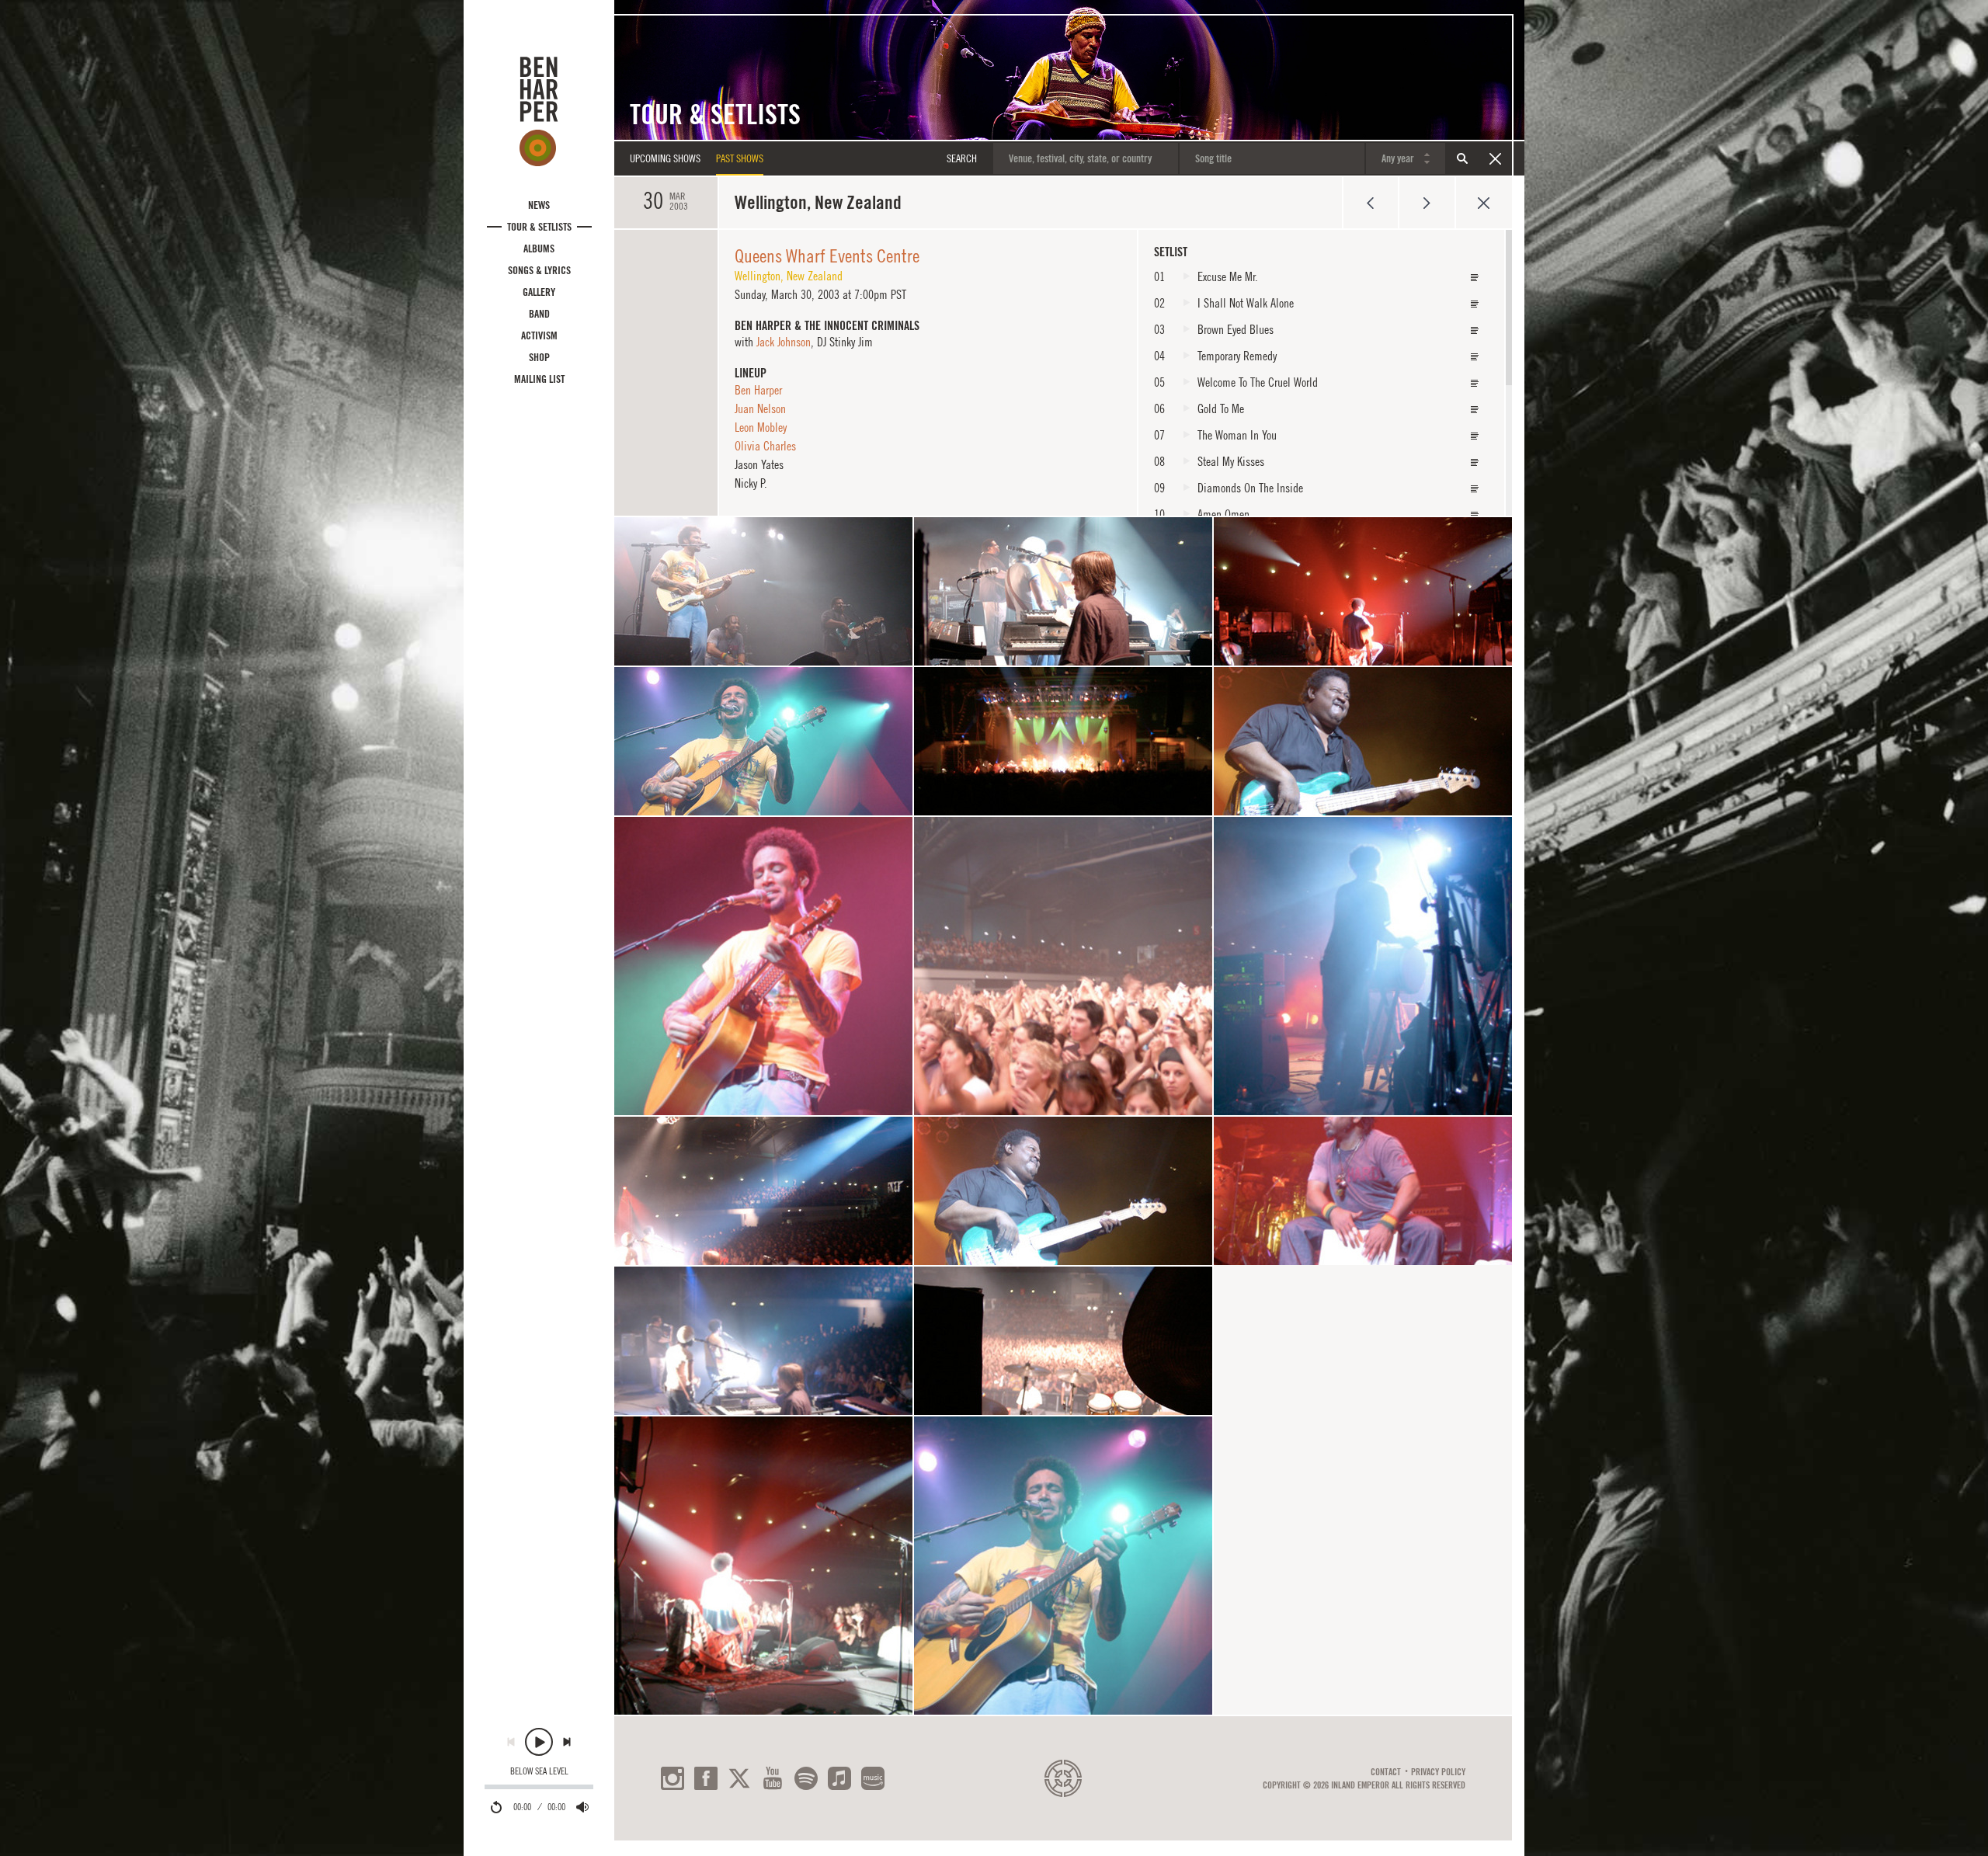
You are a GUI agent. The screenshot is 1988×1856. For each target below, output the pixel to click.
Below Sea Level (539, 1771)
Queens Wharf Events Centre (827, 255)
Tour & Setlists (539, 227)
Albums (539, 249)
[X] (739, 1778)
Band (539, 314)
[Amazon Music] (873, 1778)
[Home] (539, 111)
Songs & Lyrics (539, 270)
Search (1462, 158)
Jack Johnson (784, 342)
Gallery (539, 292)
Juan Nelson (760, 408)
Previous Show (1370, 203)
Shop (539, 357)
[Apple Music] (839, 1778)
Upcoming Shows (665, 158)
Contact (1386, 1772)
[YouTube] (773, 1778)
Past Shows (740, 158)
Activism (539, 335)
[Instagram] (673, 1778)
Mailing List (539, 379)
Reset (1495, 158)
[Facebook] (706, 1778)
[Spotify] (806, 1778)
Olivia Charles (765, 446)
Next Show (1427, 203)
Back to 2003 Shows (1484, 203)
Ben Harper (758, 390)
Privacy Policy (1438, 1772)
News (539, 205)
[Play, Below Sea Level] (539, 1742)
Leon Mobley (761, 427)
